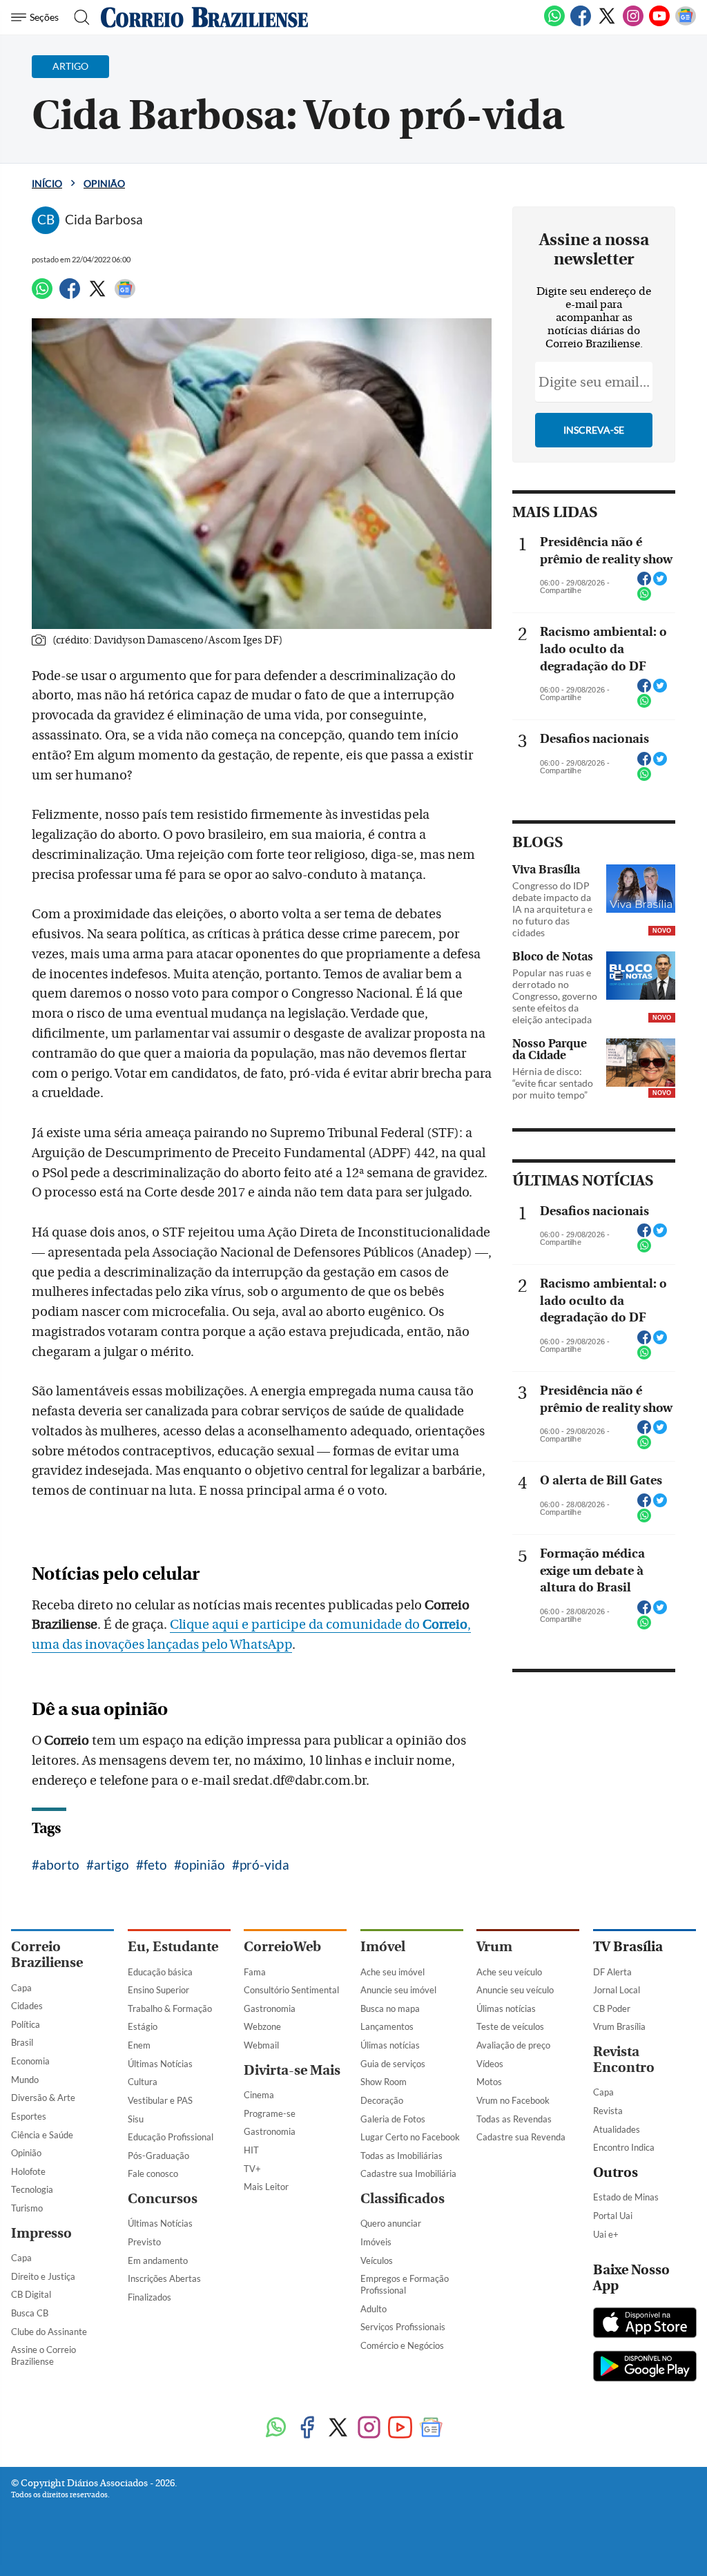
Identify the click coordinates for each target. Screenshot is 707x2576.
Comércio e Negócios (402, 2345)
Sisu (136, 2119)
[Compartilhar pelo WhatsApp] (644, 598)
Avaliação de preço (513, 2045)
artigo (112, 1865)
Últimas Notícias (160, 2064)
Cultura (143, 2082)
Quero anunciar (391, 2223)
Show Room (384, 2082)
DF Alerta (612, 1972)
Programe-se (270, 2113)
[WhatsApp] (554, 23)
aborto (59, 1865)
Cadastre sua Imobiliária (408, 2173)
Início (47, 183)
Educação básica (160, 1972)
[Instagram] (633, 23)
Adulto (374, 2309)
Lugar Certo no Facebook (410, 2137)
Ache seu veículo (509, 1972)
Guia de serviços (393, 2064)
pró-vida (264, 1865)
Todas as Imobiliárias (401, 2156)
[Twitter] (607, 23)
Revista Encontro (624, 2060)
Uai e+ (606, 2234)
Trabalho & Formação (170, 2008)
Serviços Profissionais (403, 2327)
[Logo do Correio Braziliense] (204, 17)
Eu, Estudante (173, 1947)
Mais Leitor (266, 2187)
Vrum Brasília (619, 2026)
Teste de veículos (510, 2026)
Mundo (25, 2080)
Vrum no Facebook (513, 2100)
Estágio (143, 2026)
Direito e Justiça (43, 2276)
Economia (30, 2061)
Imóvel (383, 1947)
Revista (608, 2111)
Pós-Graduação (158, 2156)
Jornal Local (617, 1990)
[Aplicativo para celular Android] (645, 2367)
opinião (203, 1865)
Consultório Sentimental (291, 1990)
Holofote (28, 2171)
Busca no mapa (390, 2008)
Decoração (382, 2100)
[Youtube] (659, 23)
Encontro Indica (624, 2147)
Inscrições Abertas (164, 2278)
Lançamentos (387, 2026)
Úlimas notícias (390, 2045)
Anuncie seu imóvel (398, 1990)
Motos (489, 2082)
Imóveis (376, 2242)
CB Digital (31, 2294)
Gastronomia (270, 2008)
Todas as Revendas (514, 2119)
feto (155, 1865)
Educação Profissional (171, 2137)
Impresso (41, 2233)
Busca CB (30, 2313)
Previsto (144, 2242)
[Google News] (686, 23)
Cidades (27, 2006)
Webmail (261, 2045)
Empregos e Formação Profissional (405, 2284)
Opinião (104, 183)
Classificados (403, 2199)
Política (26, 2024)
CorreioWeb (282, 1947)
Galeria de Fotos (393, 2119)
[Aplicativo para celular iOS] (645, 2324)
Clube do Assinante (49, 2332)
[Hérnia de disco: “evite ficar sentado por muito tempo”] (641, 1063)
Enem (139, 2045)
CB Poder (612, 2008)
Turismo (27, 2208)
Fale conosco (153, 2173)
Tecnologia (32, 2189)
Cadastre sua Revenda (521, 2137)
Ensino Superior (158, 1990)
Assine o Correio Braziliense (43, 2355)
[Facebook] (581, 23)
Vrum (494, 1947)
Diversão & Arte (43, 2098)
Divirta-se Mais (292, 2070)
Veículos (377, 2260)
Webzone (262, 2026)
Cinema (259, 2095)
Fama (255, 1972)
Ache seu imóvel (393, 1972)
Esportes (29, 2116)
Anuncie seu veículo (515, 1990)
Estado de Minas (626, 2197)
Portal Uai (613, 2216)
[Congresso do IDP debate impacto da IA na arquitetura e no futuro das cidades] (641, 889)
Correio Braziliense (47, 1955)
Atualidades (617, 2129)
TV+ (252, 2169)
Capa (21, 1988)
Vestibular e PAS (160, 2100)
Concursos (163, 2199)
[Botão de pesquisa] (78, 17)
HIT (251, 2150)
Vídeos (490, 2064)
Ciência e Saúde (42, 2135)
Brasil (22, 2042)
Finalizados (149, 2297)
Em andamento (158, 2260)
